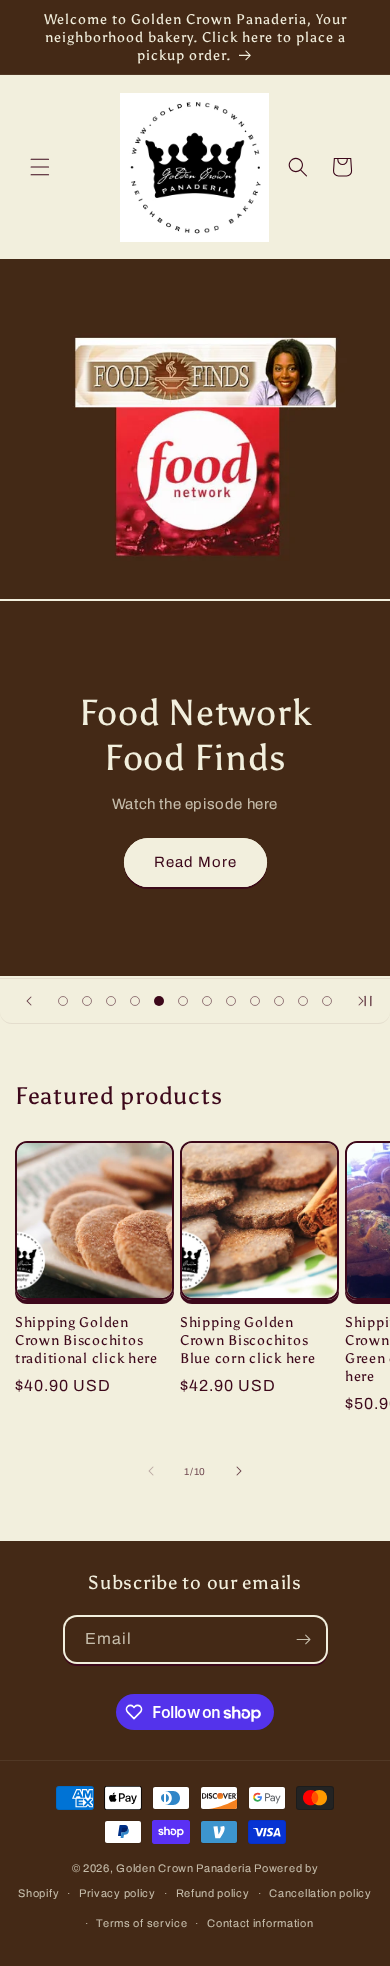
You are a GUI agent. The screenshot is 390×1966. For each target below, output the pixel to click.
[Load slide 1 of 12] (63, 1001)
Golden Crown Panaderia (185, 1868)
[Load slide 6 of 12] (183, 1001)
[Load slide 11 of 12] (303, 1001)
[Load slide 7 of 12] (207, 1001)
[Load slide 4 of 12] (135, 1001)
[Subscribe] (304, 1639)
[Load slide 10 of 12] (279, 1001)
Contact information (260, 1923)
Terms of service (141, 1923)
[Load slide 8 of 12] (231, 1001)
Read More (195, 862)
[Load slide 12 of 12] (327, 1001)
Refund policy (213, 1893)
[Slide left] (151, 1471)
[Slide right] (239, 1471)
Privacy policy (117, 1893)
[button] (40, 167)
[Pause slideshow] (368, 1001)
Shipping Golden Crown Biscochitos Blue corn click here (247, 1340)
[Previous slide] (29, 1001)
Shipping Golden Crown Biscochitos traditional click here (86, 1340)
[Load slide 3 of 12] (111, 1001)
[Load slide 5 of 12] (159, 1001)
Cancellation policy (320, 1893)
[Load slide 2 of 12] (87, 1001)
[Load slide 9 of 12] (255, 1001)
